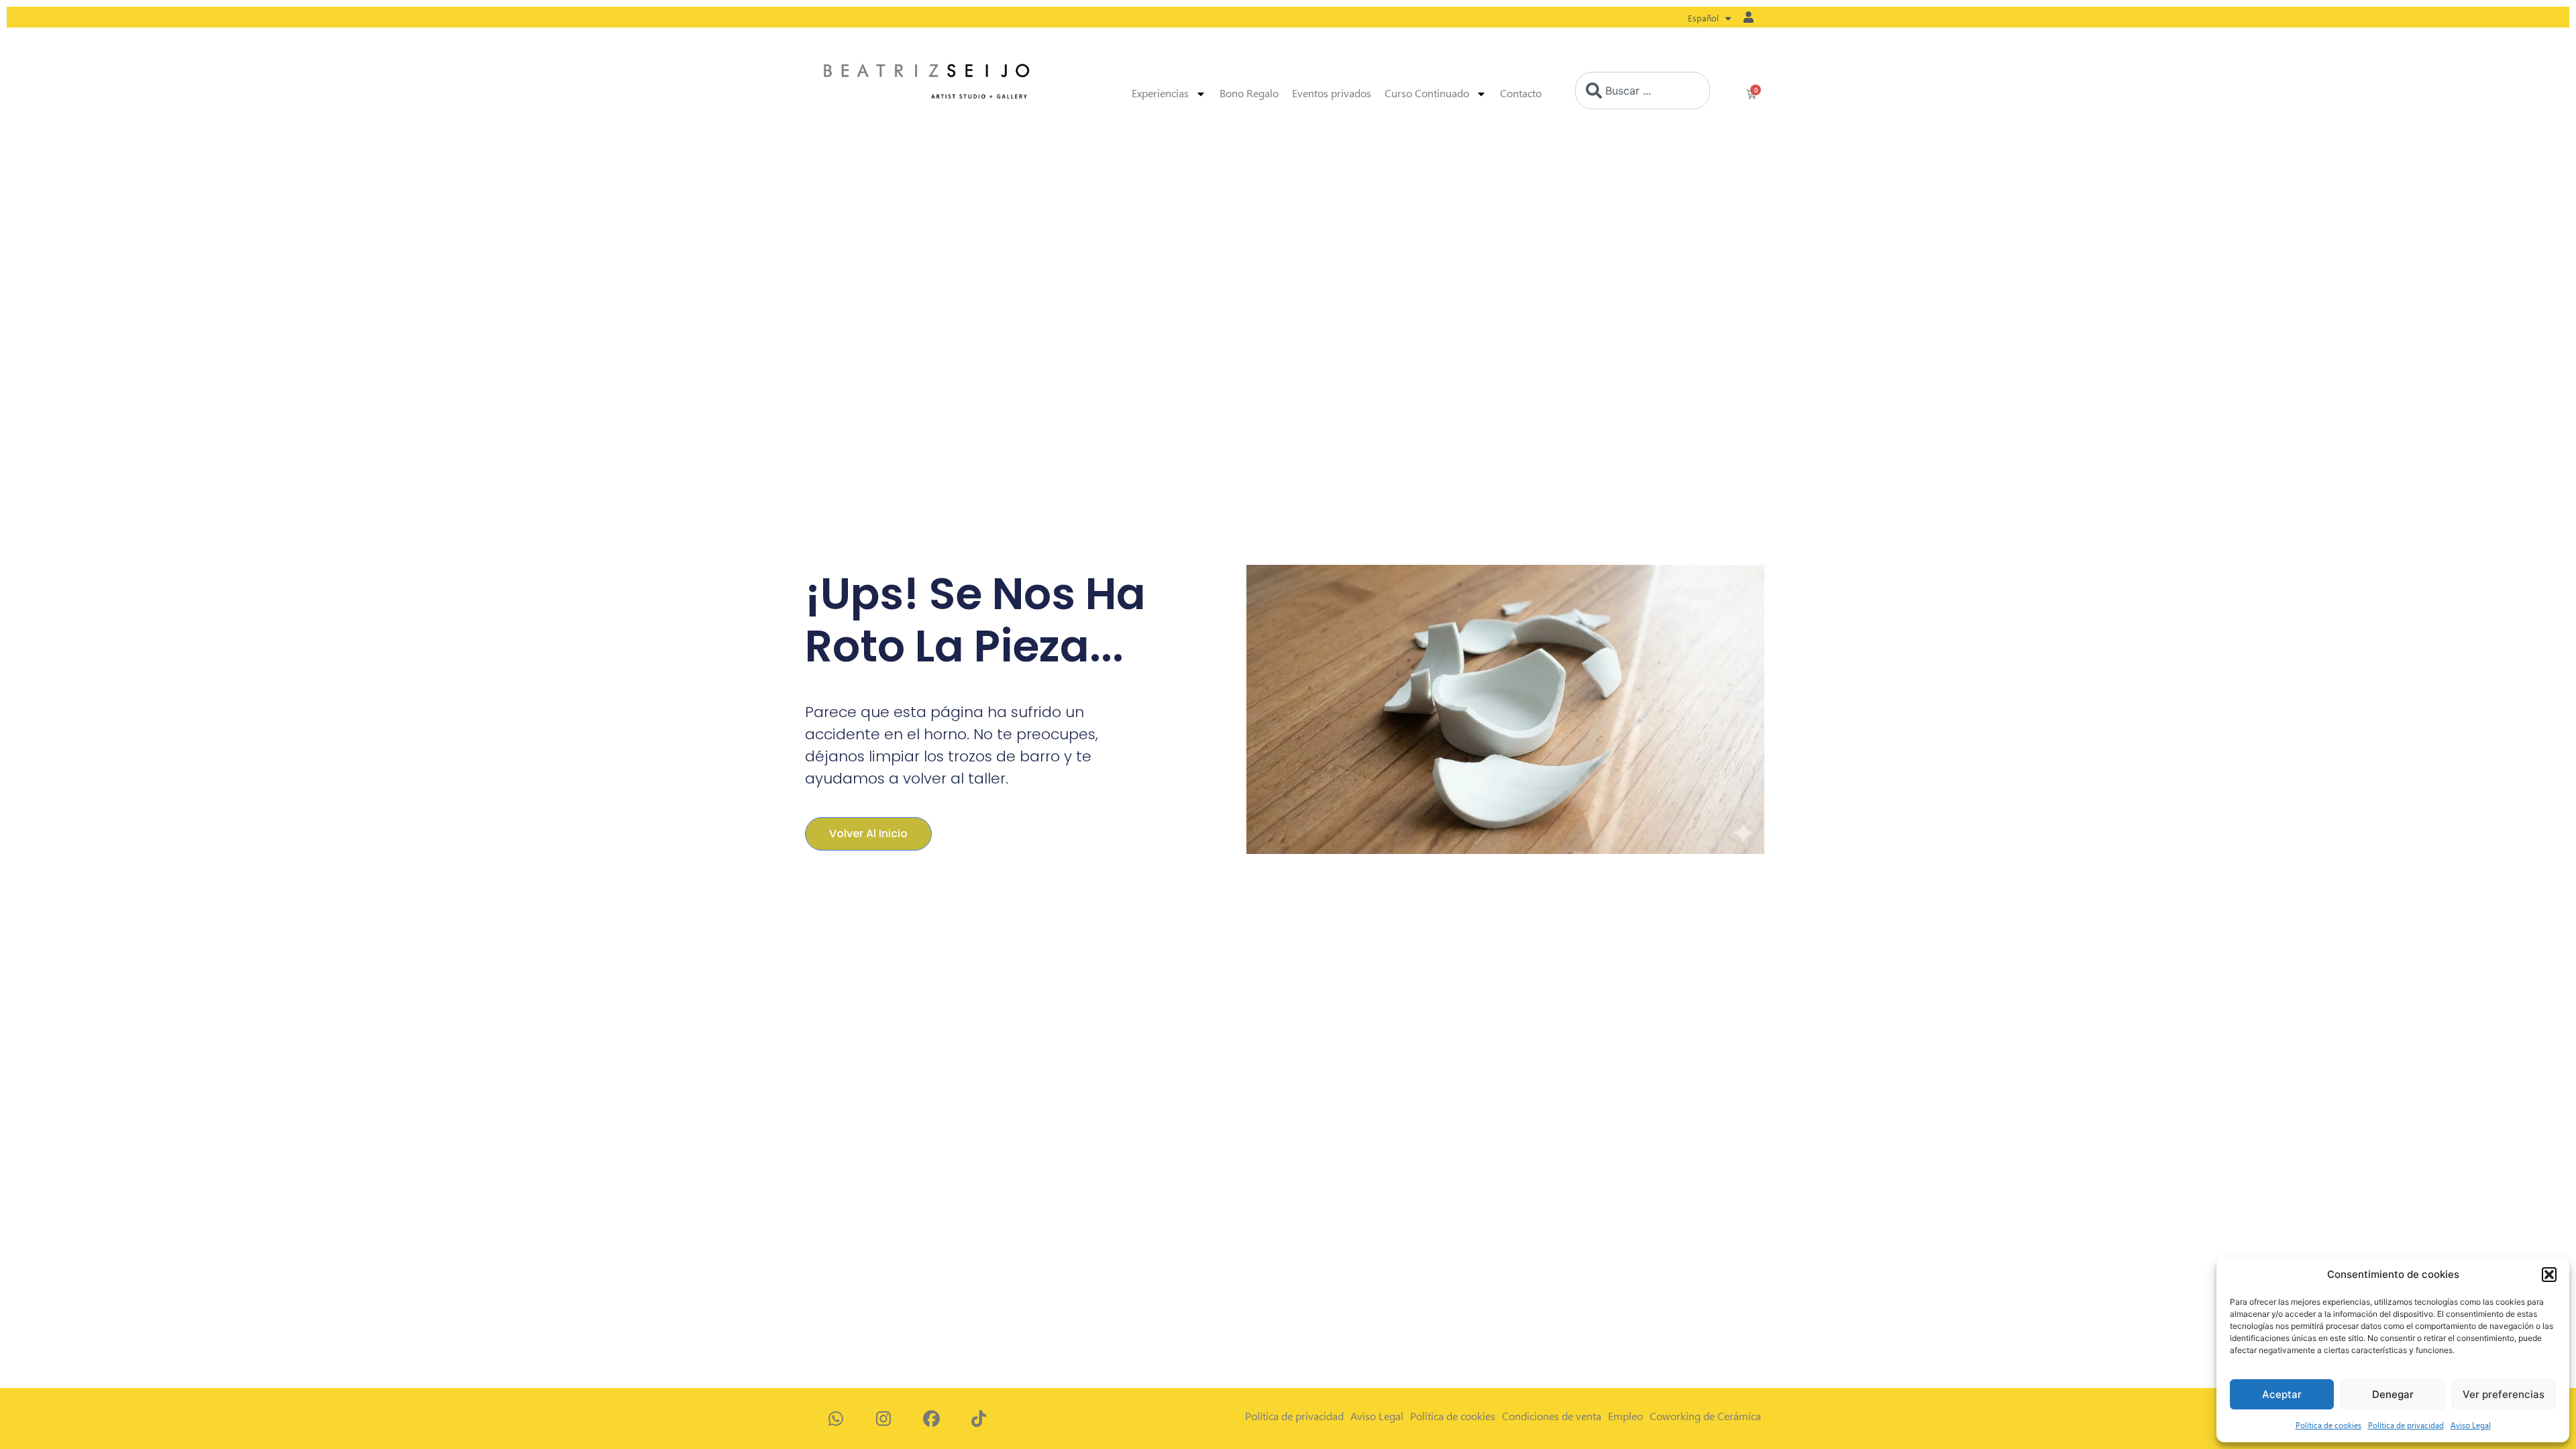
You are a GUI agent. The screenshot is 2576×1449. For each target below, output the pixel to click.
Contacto (1521, 94)
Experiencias (1160, 94)
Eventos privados (1332, 94)
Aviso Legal (2471, 1425)
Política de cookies (2328, 1425)
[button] (2549, 1275)
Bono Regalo (1249, 94)
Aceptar (2282, 1394)
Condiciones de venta (1552, 1416)
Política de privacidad (2406, 1425)
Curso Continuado (1427, 94)
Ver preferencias (2504, 1394)
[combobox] (1643, 91)
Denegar (2393, 1394)
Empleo (1625, 1416)
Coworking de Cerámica (1705, 1416)
